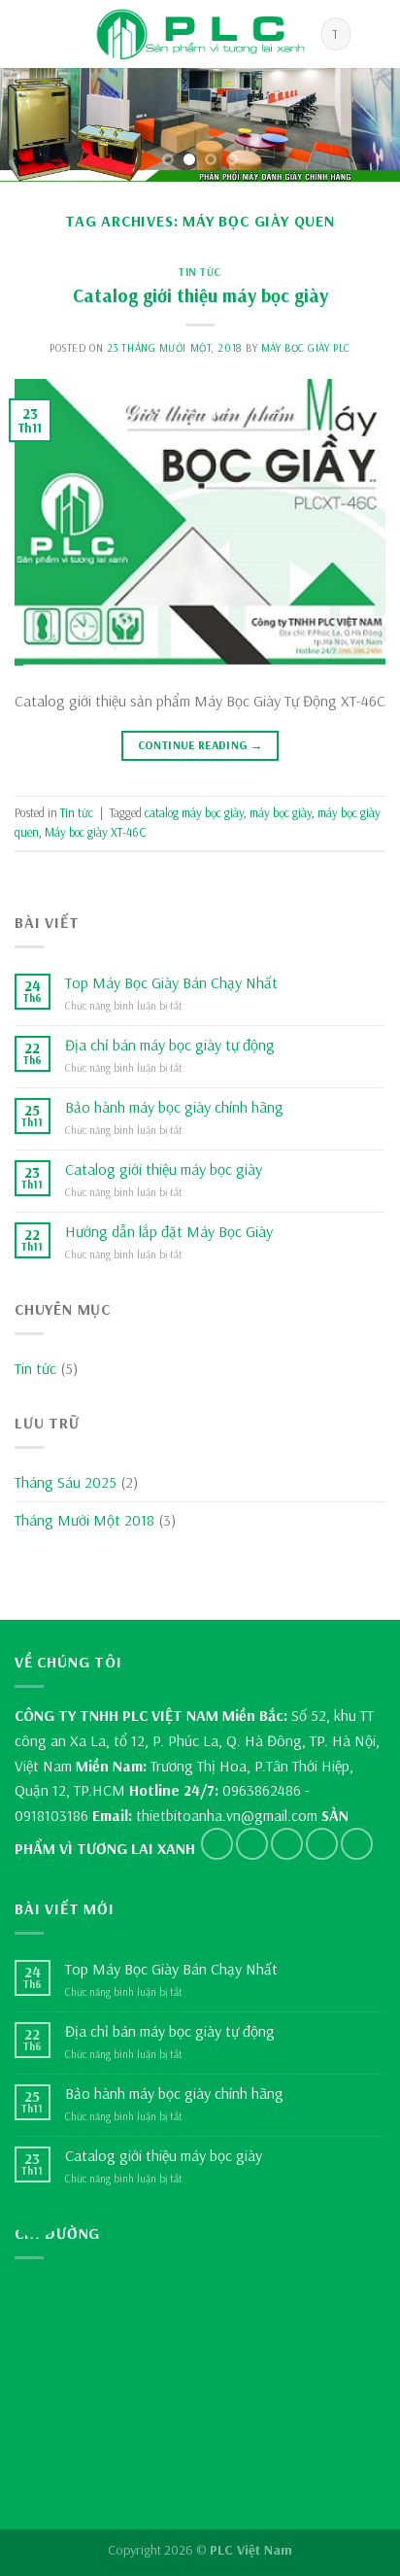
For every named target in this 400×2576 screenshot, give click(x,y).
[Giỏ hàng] (376, 34)
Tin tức (200, 272)
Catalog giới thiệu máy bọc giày (200, 295)
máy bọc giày (281, 812)
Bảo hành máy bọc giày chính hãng (174, 1107)
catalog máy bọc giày (194, 812)
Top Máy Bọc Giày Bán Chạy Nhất (171, 983)
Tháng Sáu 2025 (66, 1482)
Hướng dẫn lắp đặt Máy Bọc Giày (169, 1232)
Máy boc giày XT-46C (96, 832)
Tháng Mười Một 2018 (84, 1520)
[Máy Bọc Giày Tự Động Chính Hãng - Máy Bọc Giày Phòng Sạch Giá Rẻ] (200, 34)
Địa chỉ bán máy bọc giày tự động (170, 1045)
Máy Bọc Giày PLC (306, 348)
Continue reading (200, 745)
